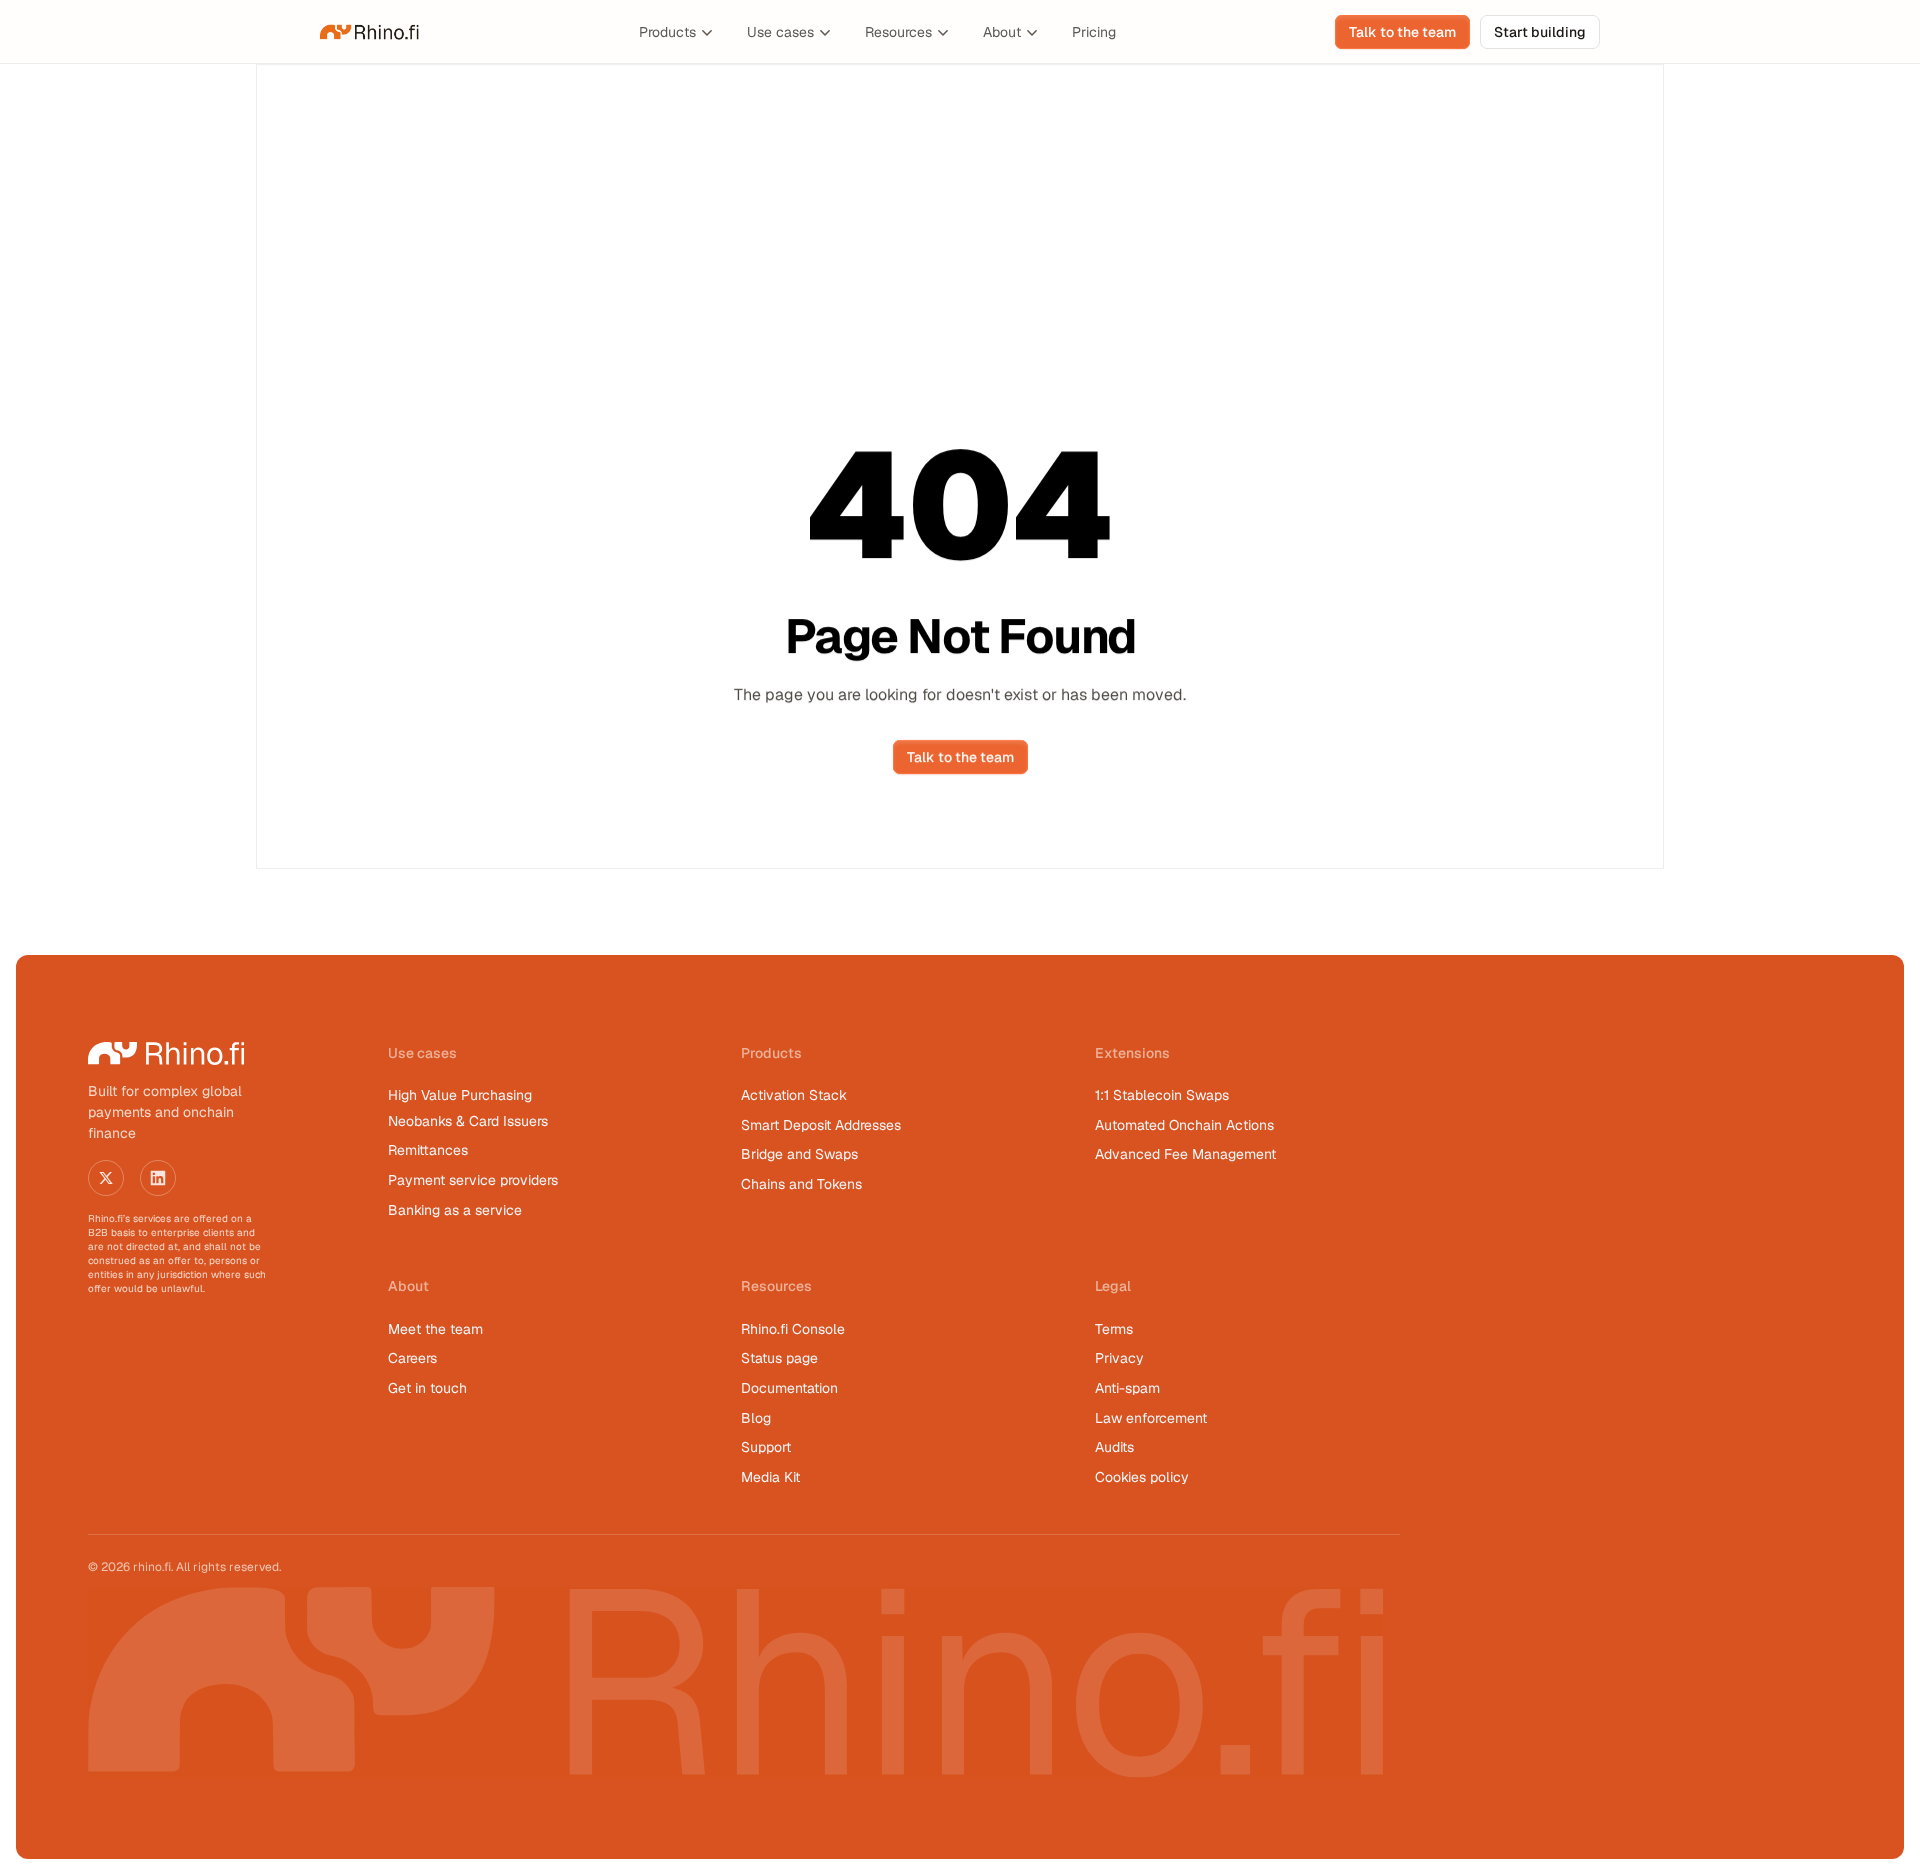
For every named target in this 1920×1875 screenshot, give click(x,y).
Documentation (789, 1388)
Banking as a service (455, 1210)
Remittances (428, 1150)
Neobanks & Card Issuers (468, 1121)
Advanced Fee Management (1185, 1154)
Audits (1114, 1447)
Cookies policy (1142, 1477)
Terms (1114, 1329)
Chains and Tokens (803, 1184)
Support (766, 1447)
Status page (779, 1358)
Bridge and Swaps (799, 1154)
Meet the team (435, 1329)
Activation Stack (794, 1095)
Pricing (1094, 32)
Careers (412, 1358)
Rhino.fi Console (793, 1329)
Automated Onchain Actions (1184, 1125)
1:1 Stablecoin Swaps (1162, 1095)
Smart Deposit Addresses (821, 1125)
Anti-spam (1127, 1388)
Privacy (1119, 1358)
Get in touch (427, 1388)
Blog (756, 1418)
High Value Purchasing (460, 1095)
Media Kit (770, 1477)
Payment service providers (473, 1180)
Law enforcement (1151, 1418)
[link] (370, 32)
